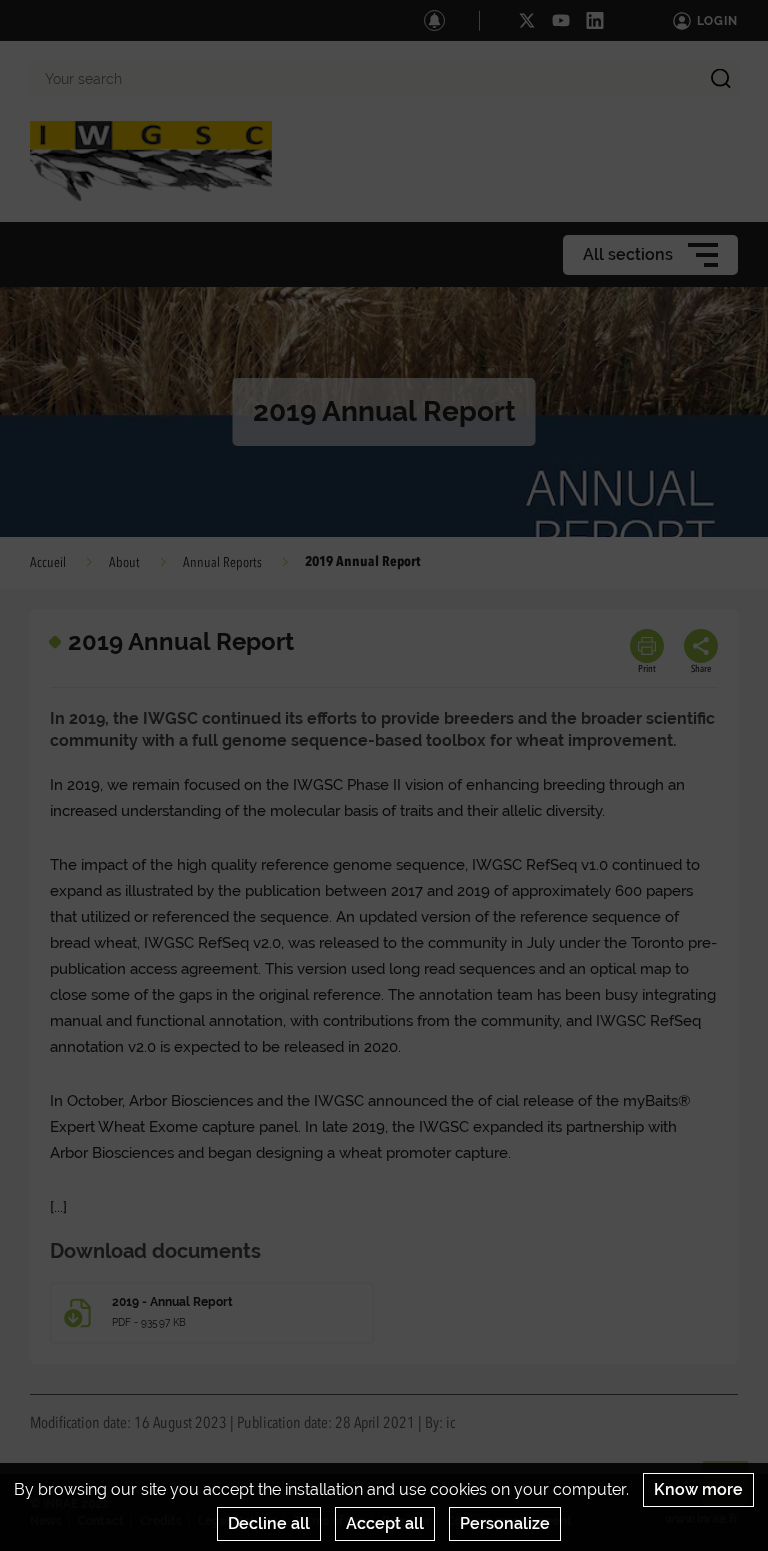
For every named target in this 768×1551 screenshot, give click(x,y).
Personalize (505, 1523)
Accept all (385, 1523)
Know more (698, 1489)
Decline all (269, 1523)
